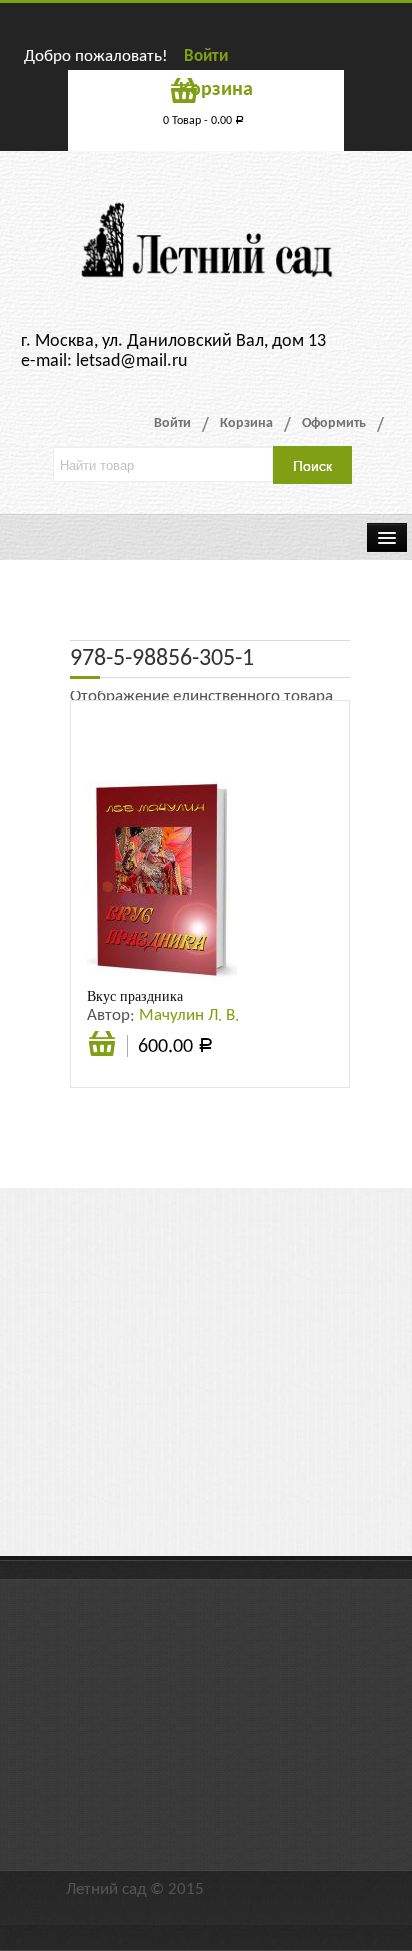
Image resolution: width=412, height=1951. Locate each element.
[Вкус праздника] (162, 880)
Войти (206, 56)
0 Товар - (203, 121)
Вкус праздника (135, 996)
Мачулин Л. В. (189, 1015)
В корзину (102, 1054)
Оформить (334, 423)
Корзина (246, 423)
